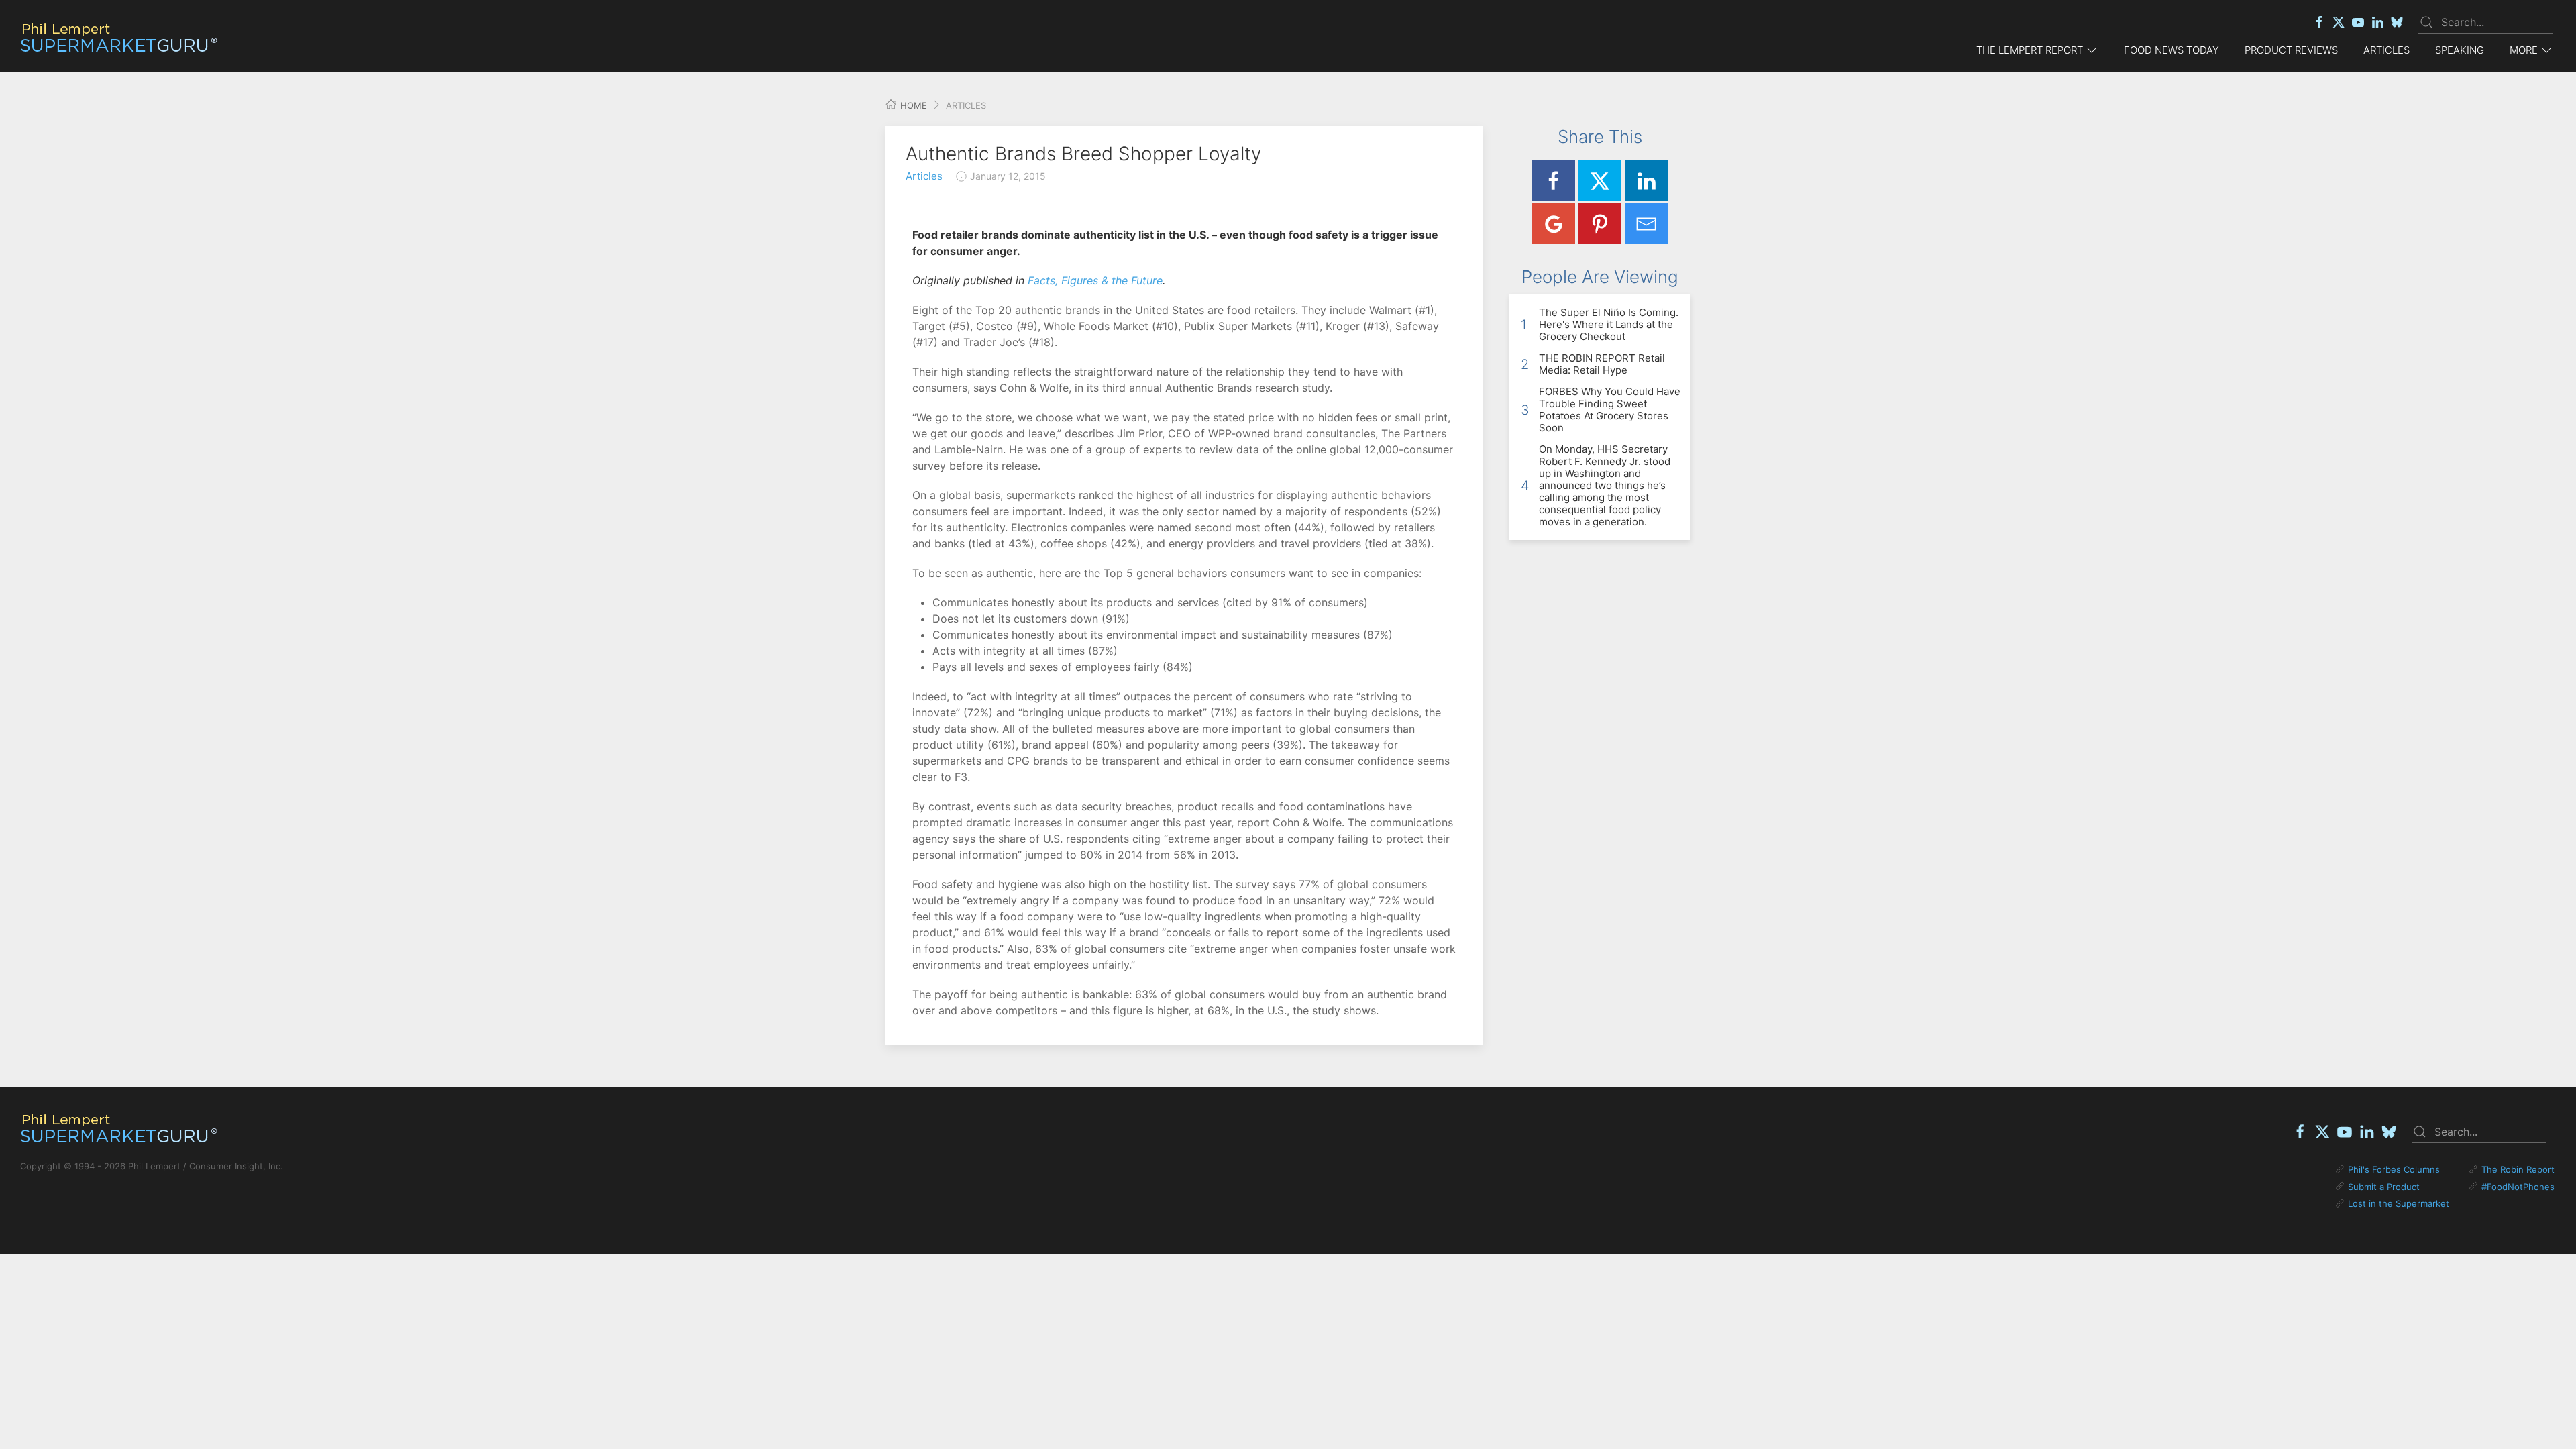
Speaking (2460, 50)
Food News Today (2171, 50)
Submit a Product (2384, 1187)
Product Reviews (2291, 50)
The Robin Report (2518, 1169)
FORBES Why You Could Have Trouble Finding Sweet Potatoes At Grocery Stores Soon (1610, 410)
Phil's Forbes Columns (2394, 1169)
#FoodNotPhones (2518, 1187)
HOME (912, 105)
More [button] (2524, 50)
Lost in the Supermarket (2399, 1203)
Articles (2386, 50)
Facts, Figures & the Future (1095, 280)
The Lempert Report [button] (2030, 50)
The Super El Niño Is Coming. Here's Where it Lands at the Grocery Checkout (1609, 324)
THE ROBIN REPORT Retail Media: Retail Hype (1602, 364)
